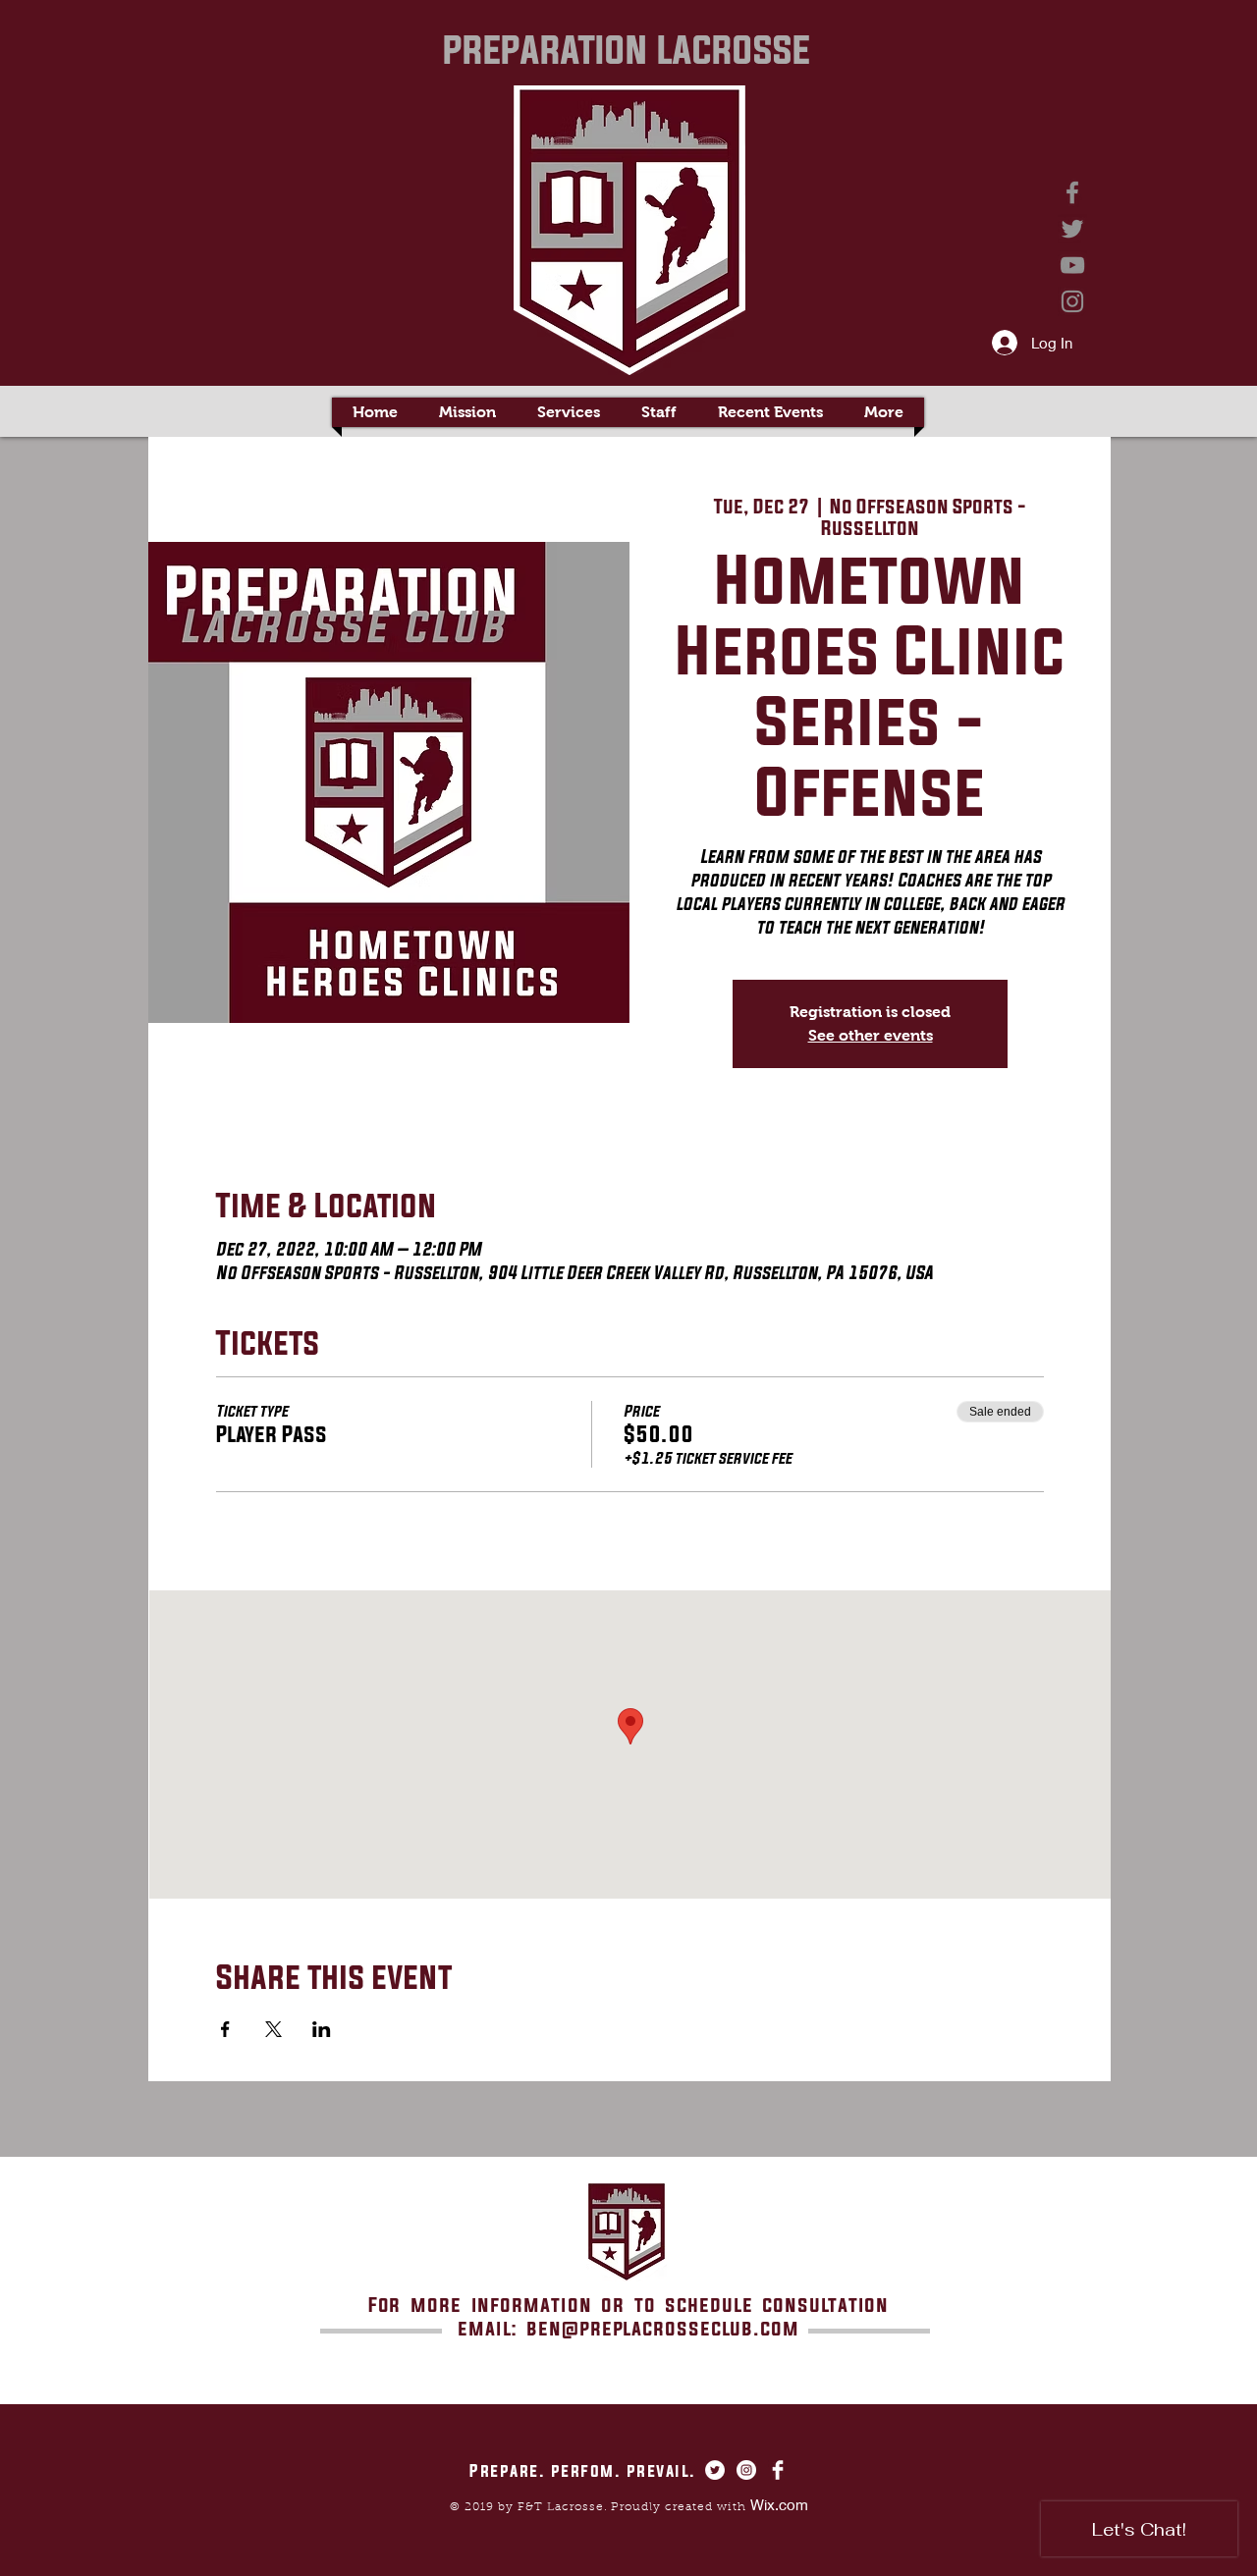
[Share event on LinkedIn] (322, 2029)
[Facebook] (1072, 192)
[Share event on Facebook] (225, 2029)
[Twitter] (1072, 229)
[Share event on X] (273, 2029)
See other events (871, 1035)
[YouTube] (1072, 265)
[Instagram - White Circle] (746, 2470)
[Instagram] (1072, 301)
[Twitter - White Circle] (715, 2470)
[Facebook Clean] (778, 2470)
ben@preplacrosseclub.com (663, 2328)
